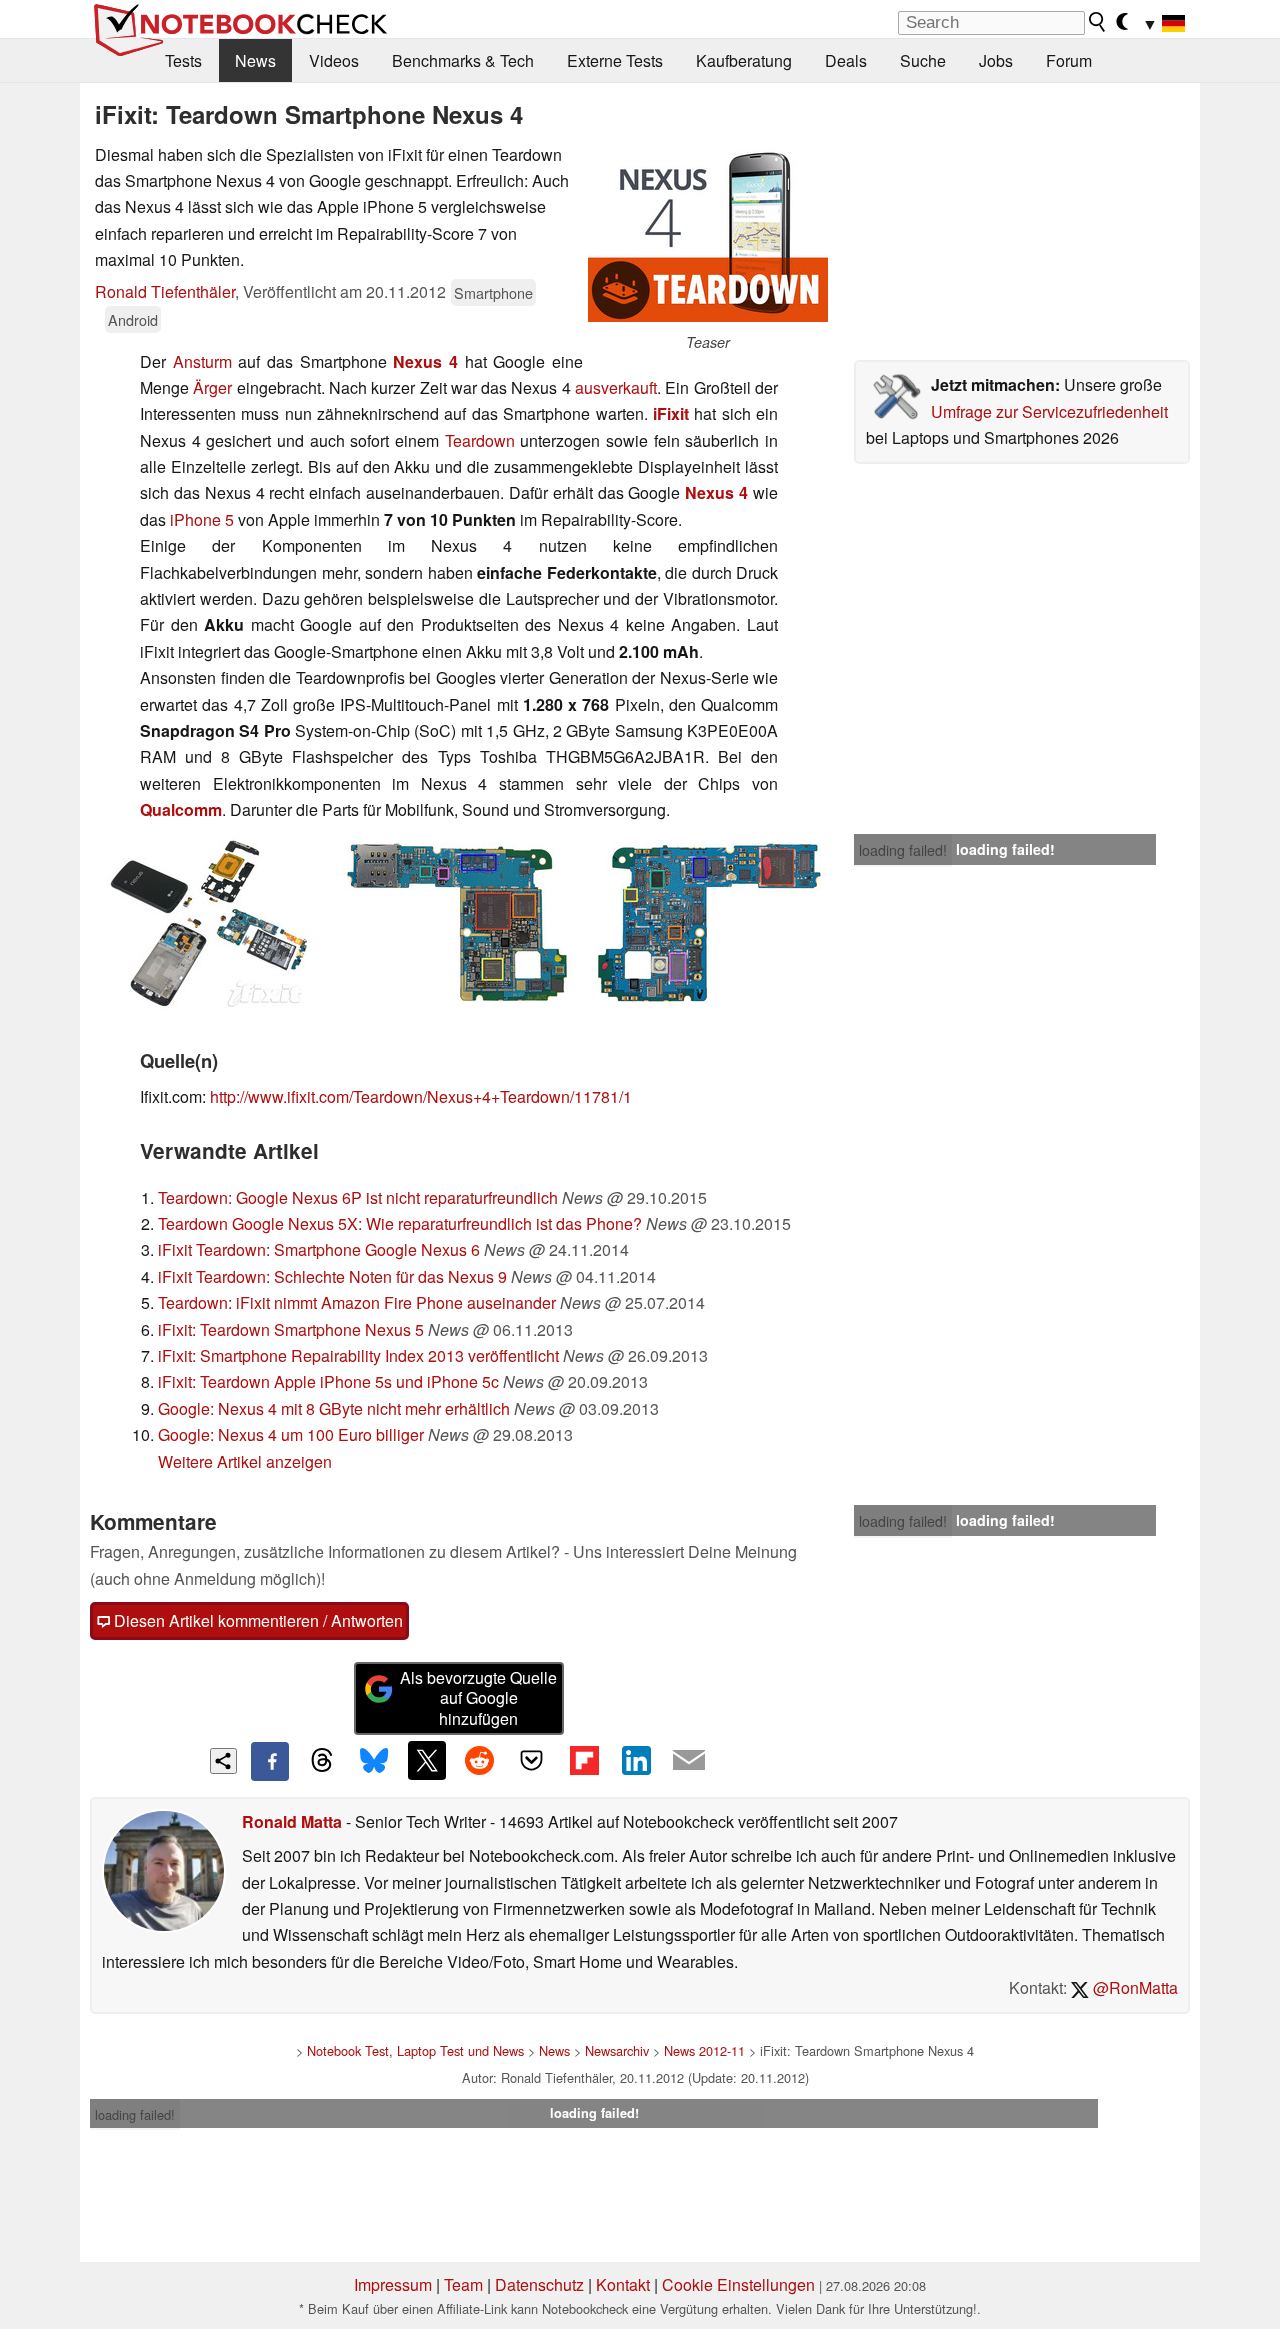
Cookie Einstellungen (738, 2284)
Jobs (996, 60)
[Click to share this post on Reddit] (479, 1760)
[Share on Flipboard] (584, 1760)
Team (463, 2284)
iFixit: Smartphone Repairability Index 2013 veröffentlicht (358, 1355)
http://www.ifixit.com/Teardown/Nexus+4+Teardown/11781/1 (421, 1096)
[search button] (1098, 22)
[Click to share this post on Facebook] (270, 1761)
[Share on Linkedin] (636, 1760)
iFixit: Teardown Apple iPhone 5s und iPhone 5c (328, 1381)
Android (133, 319)
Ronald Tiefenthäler (165, 291)
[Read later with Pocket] (532, 1760)
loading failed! (903, 850)
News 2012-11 (704, 2050)
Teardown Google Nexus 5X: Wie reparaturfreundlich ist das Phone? (400, 1223)
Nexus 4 (425, 361)
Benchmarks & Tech (463, 60)
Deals (846, 60)
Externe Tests (615, 60)
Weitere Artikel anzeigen (245, 1461)
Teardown (480, 440)
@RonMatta (1133, 1987)
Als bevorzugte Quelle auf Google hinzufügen (478, 1698)
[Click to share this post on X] (427, 1760)
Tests (183, 60)
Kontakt (623, 2284)
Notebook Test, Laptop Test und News (415, 2050)
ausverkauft (616, 387)
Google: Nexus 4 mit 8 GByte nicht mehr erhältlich (334, 1408)
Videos (334, 60)
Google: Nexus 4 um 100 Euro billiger (291, 1434)
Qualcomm (181, 809)
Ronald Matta (292, 1821)
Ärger (214, 387)
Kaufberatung (744, 60)
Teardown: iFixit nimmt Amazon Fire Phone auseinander (357, 1302)
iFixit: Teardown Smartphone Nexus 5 (291, 1329)
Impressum (393, 2284)
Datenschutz (539, 2284)
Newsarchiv (617, 2050)
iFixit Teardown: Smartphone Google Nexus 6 (319, 1249)
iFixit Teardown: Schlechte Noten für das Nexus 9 (332, 1276)
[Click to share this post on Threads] (322, 1761)
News (255, 60)
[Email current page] (689, 1761)
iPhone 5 (202, 519)
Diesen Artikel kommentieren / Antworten (256, 1620)
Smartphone (493, 292)
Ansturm (202, 361)
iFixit (673, 413)
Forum (1069, 60)
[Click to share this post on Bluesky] (374, 1761)
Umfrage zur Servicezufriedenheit (1049, 411)
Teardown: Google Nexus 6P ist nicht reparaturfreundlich (358, 1197)
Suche (923, 60)
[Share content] (223, 1761)
